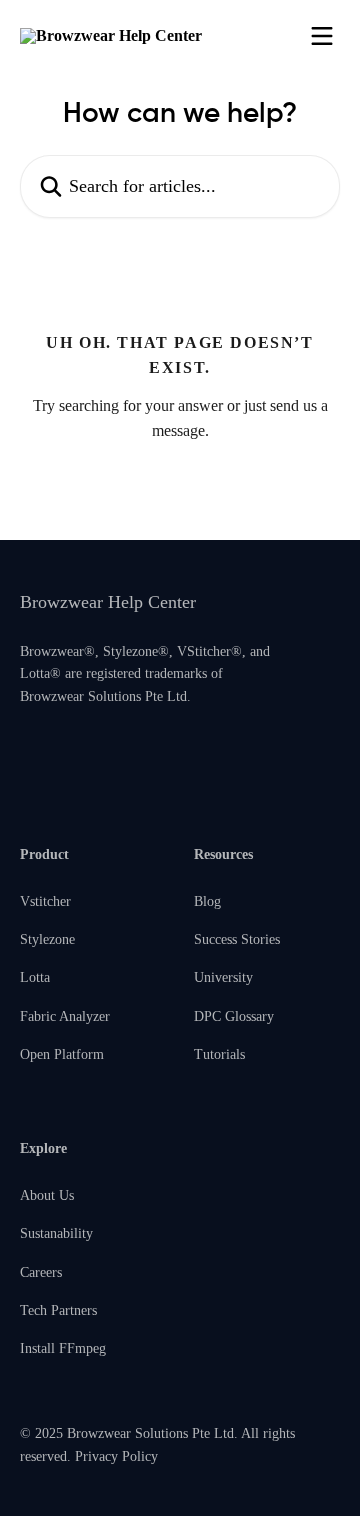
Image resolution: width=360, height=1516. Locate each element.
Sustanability (56, 1233)
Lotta (35, 977)
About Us (47, 1195)
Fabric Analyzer (65, 1016)
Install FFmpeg (63, 1348)
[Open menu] (322, 36)
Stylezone (47, 939)
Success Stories (237, 939)
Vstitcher (45, 901)
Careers (41, 1272)
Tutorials (219, 1054)
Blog (207, 901)
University (223, 977)
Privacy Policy (116, 1456)
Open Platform (62, 1054)
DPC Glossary (234, 1016)
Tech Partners (58, 1310)
